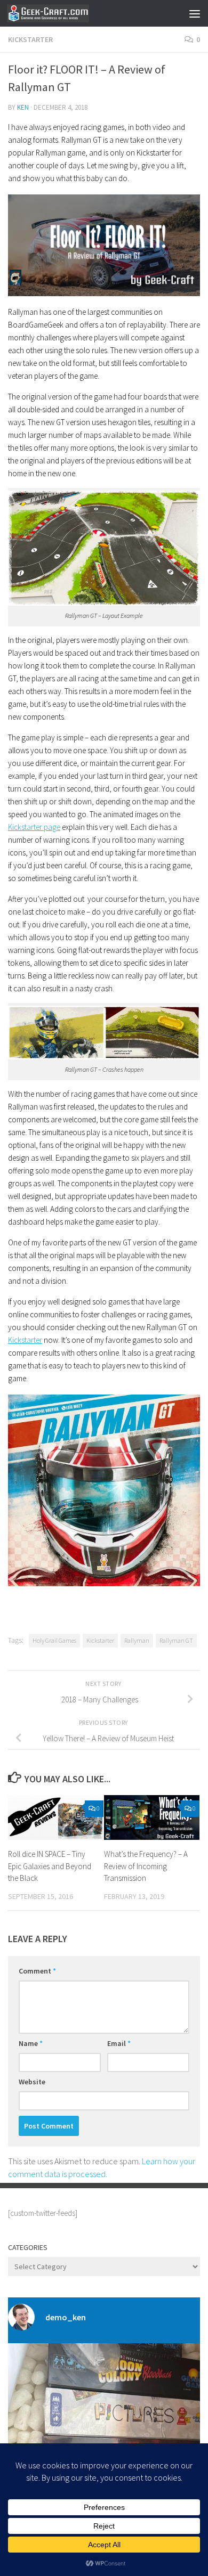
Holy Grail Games (54, 1640)
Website (32, 2082)
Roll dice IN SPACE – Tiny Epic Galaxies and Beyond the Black (50, 1866)
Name (31, 2043)
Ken (23, 107)
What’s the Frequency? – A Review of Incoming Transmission (146, 1866)
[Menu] (195, 13)
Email (119, 2043)
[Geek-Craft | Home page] (62, 13)
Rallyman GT (176, 1640)
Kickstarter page (34, 827)
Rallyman (137, 1640)
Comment (37, 1971)
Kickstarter (30, 39)
